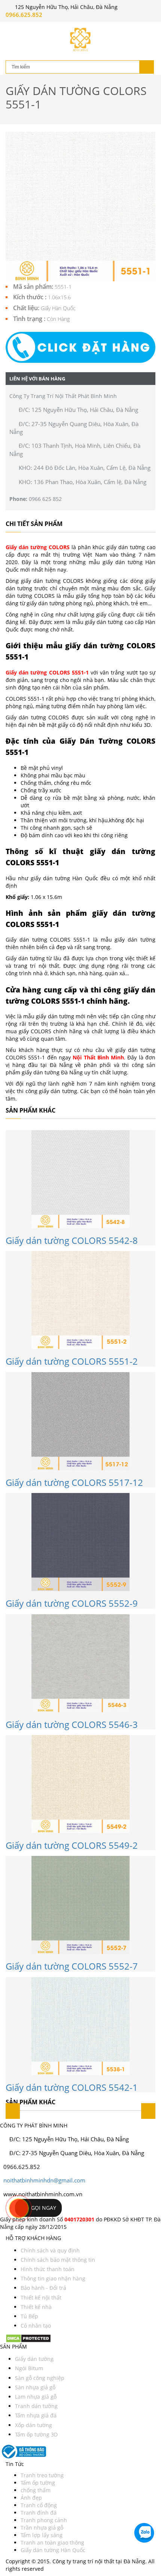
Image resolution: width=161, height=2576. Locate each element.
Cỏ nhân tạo (36, 2326)
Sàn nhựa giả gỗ (35, 2387)
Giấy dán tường (34, 2359)
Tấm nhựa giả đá (36, 2415)
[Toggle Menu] (11, 28)
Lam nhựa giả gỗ (36, 2397)
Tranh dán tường (36, 2406)
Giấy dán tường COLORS (38, 547)
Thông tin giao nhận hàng (53, 2278)
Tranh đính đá (39, 2513)
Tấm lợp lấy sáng (42, 2535)
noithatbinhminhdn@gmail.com (44, 2180)
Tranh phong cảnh (44, 2520)
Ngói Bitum (29, 2368)
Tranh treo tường (42, 2475)
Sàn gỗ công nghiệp (40, 2378)
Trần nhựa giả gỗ (42, 2528)
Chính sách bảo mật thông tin (58, 2260)
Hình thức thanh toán (48, 2269)
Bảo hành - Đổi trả (43, 2288)
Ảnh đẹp (31, 2498)
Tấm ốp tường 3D (36, 2434)
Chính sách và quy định (50, 2250)
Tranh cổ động (39, 2505)
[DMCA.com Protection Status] (28, 2338)
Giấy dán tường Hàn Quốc (53, 2550)
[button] (80, 347)
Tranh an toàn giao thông (52, 2543)
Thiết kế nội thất (41, 2297)
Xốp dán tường (34, 2425)
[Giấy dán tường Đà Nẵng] (80, 39)
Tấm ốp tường (38, 2483)
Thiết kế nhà (36, 2307)
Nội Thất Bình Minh (98, 1057)
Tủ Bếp (29, 2316)
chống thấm (36, 2490)
